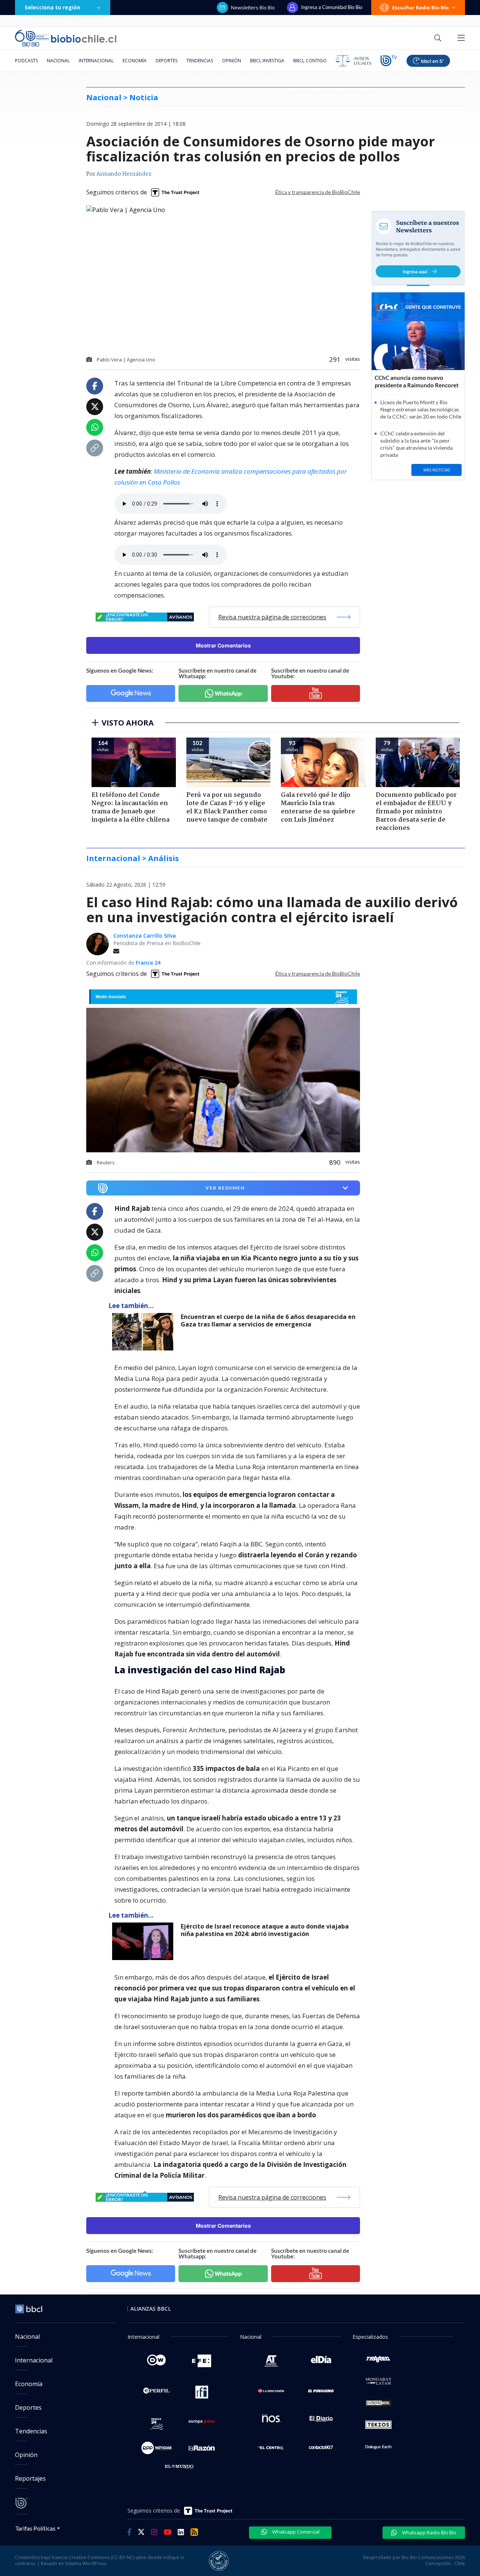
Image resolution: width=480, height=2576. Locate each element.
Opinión (232, 61)
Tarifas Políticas (35, 2528)
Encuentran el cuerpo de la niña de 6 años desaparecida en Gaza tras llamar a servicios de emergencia (268, 1321)
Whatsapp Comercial (295, 2532)
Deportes (166, 61)
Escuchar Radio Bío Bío (421, 8)
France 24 (148, 963)
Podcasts (26, 61)
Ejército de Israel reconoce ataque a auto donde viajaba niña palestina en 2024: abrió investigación (265, 1930)
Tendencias (200, 61)
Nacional (58, 61)
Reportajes (30, 2478)
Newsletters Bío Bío (253, 8)
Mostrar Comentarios (223, 645)
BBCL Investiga (267, 61)
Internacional (96, 61)
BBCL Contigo (310, 61)
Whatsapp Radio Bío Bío (429, 2532)
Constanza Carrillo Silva (145, 936)
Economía (135, 61)
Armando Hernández (124, 174)
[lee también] (145, 1332)
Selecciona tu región (52, 7)
